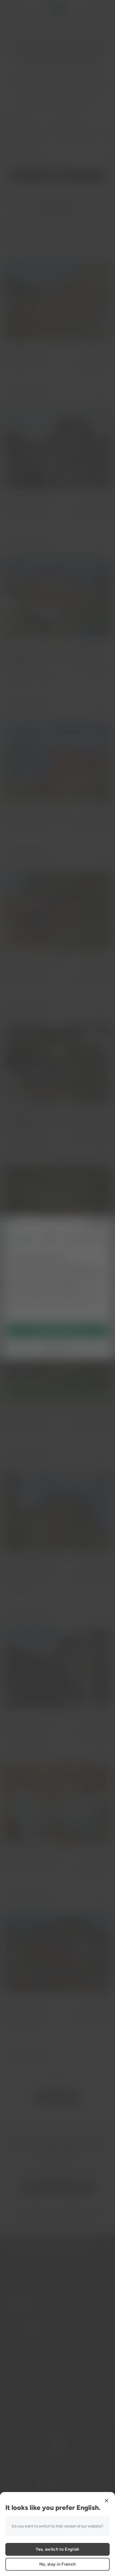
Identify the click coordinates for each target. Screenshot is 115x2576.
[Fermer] (106, 2501)
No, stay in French (58, 2564)
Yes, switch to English (57, 2549)
